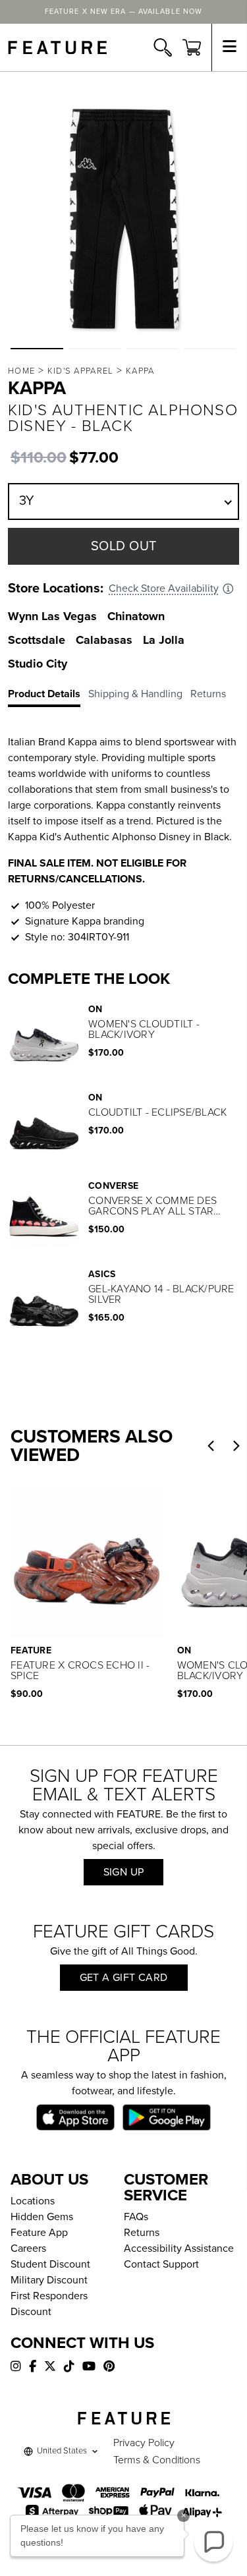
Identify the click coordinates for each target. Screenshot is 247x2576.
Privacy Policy (144, 2443)
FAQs (136, 2217)
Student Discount (50, 2264)
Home (21, 371)
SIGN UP (124, 1872)
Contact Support (161, 2264)
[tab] (48, 697)
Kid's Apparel (81, 371)
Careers (28, 2248)
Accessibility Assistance (179, 2248)
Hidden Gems (42, 2217)
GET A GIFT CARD (124, 1978)
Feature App (39, 2233)
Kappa (140, 371)
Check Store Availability (164, 588)
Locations (33, 2201)
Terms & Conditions (157, 2460)
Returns (142, 2233)
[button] (37, 349)
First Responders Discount (49, 2304)
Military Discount (49, 2280)
